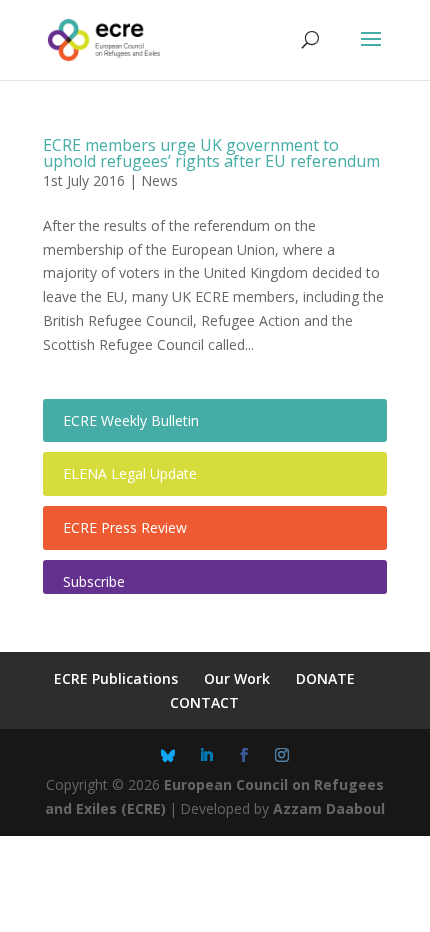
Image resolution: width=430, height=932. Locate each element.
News (159, 180)
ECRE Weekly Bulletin (131, 420)
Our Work (237, 678)
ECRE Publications (116, 678)
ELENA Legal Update (130, 473)
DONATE (325, 678)
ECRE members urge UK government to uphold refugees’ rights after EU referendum (211, 153)
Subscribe (94, 581)
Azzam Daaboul (329, 808)
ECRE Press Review (125, 527)
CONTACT (204, 702)
